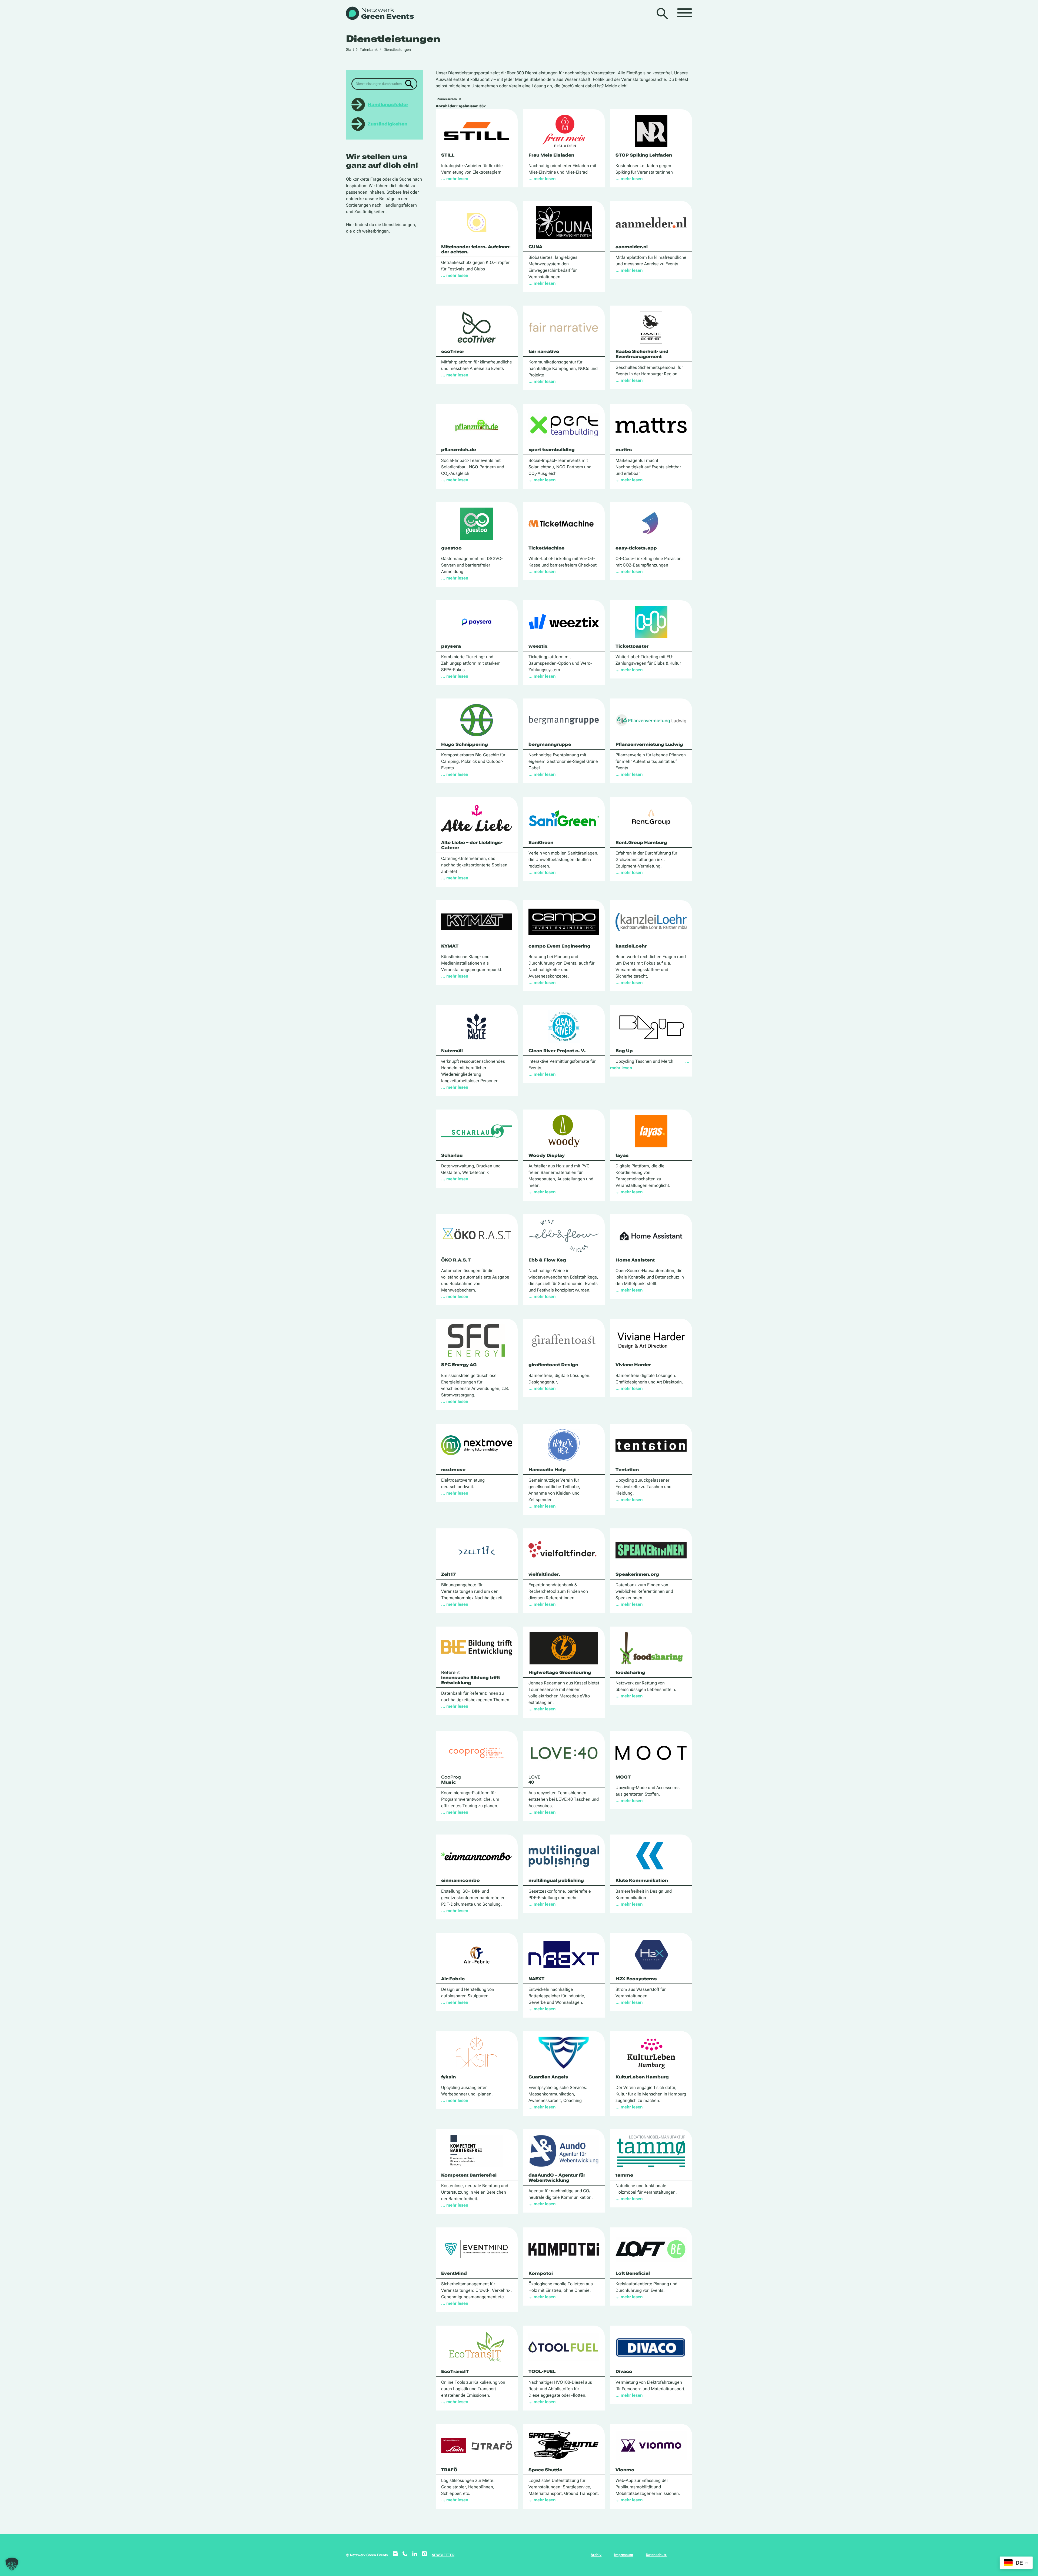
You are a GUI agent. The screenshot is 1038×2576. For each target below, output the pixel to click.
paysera (451, 646)
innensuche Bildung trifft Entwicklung (471, 1678)
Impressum (624, 2555)
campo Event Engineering (559, 946)
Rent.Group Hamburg (641, 842)
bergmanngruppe (550, 744)
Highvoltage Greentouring (560, 1672)
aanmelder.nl (632, 247)
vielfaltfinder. (544, 1574)
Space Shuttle (545, 2470)
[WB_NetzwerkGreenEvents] (379, 14)
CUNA (535, 247)
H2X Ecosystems (636, 1979)
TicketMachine (546, 548)
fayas (622, 1155)
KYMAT (450, 946)
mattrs (624, 450)
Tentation (627, 1470)
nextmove (453, 1470)
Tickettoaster (632, 646)
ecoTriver (453, 351)
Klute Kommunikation (642, 1880)
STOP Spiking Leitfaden (644, 155)
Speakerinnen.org (637, 1574)
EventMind (454, 2273)
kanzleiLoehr (631, 946)
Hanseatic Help (547, 1470)
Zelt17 (448, 1574)
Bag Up (624, 1051)
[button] (12, 2564)
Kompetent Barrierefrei (469, 2175)
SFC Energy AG (459, 1365)
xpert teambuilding (552, 450)
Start (350, 49)
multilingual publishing (556, 1880)
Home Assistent (635, 1260)
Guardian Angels (548, 2077)
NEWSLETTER (443, 2555)
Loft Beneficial (633, 2273)
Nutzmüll (452, 1051)
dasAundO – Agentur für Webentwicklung (557, 2178)
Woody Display (547, 1155)
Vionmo (625, 2470)
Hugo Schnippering (465, 744)
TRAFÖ (449, 2470)
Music (451, 1780)
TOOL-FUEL (542, 2371)
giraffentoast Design (553, 1365)
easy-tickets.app (636, 548)
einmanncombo (460, 1880)
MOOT (623, 1777)
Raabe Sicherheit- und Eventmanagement (642, 354)
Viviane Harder (633, 1365)
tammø (624, 2175)
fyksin (448, 2077)
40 (534, 1780)
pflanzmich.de (459, 450)
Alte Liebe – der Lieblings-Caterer (472, 845)
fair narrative (544, 351)
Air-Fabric (453, 1979)
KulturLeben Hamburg (642, 2077)
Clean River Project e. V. (557, 1051)
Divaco (624, 2371)
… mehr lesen (455, 179)
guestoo (451, 548)
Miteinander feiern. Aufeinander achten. (476, 249)
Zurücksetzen (447, 99)
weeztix (538, 646)
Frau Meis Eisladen (551, 155)
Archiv (596, 2555)
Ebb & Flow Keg (547, 1260)
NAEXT (536, 1979)
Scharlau (452, 1155)
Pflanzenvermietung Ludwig (649, 744)
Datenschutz (656, 2555)
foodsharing (630, 1672)
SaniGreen (541, 842)
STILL (448, 155)
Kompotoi (541, 2273)
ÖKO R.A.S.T (456, 1260)
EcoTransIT (455, 2371)
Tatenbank (369, 49)
